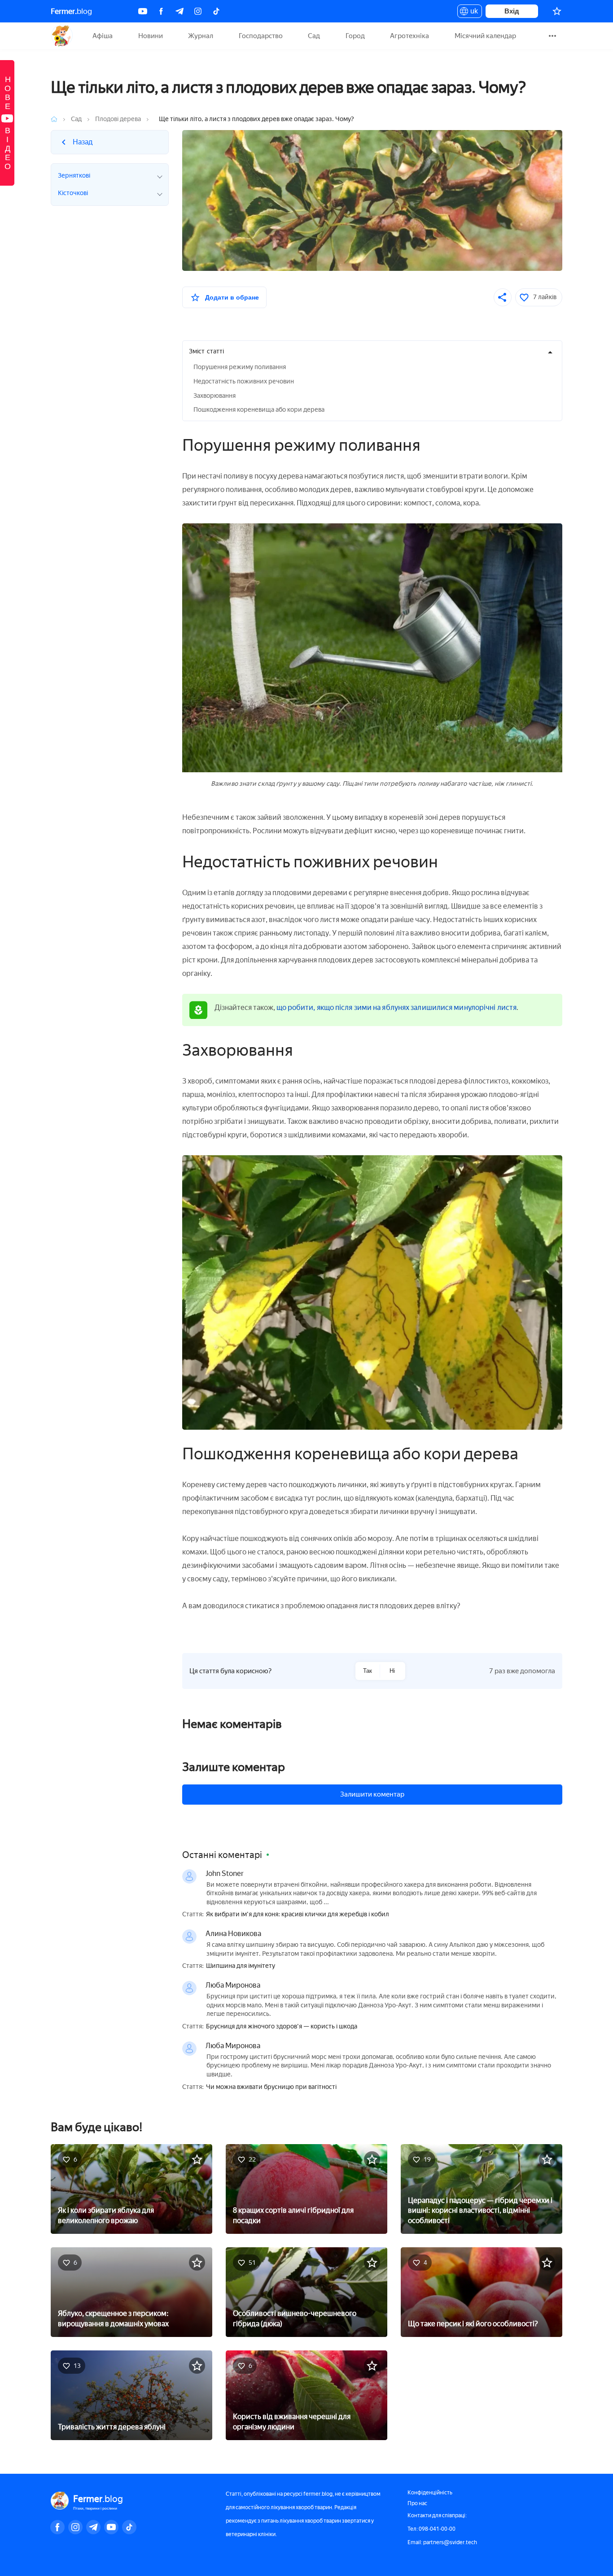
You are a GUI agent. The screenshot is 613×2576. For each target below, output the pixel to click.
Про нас (417, 2503)
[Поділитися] (503, 297)
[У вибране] (197, 2159)
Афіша (103, 36)
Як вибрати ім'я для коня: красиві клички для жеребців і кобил (298, 1915)
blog (71, 11)
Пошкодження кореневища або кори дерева (259, 410)
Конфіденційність (430, 2493)
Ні (392, 1671)
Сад (314, 36)
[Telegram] (180, 11)
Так (368, 1671)
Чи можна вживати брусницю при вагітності (271, 2087)
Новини (151, 36)
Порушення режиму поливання (240, 367)
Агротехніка (409, 36)
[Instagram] (198, 11)
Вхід (512, 11)
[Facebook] (161, 11)
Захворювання (215, 396)
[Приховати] (550, 352)
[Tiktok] (216, 11)
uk (472, 13)
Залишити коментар (372, 1794)
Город (355, 36)
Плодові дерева (118, 119)
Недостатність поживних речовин (244, 381)
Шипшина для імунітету (241, 1966)
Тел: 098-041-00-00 (431, 2529)
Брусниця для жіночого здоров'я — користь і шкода (282, 2027)
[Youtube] (143, 11)
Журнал (201, 36)
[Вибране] (557, 11)
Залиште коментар (234, 1767)
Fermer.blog (62, 36)
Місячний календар (485, 36)
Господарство (261, 36)
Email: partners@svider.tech (442, 2542)
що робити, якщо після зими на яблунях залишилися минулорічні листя (397, 1007)
